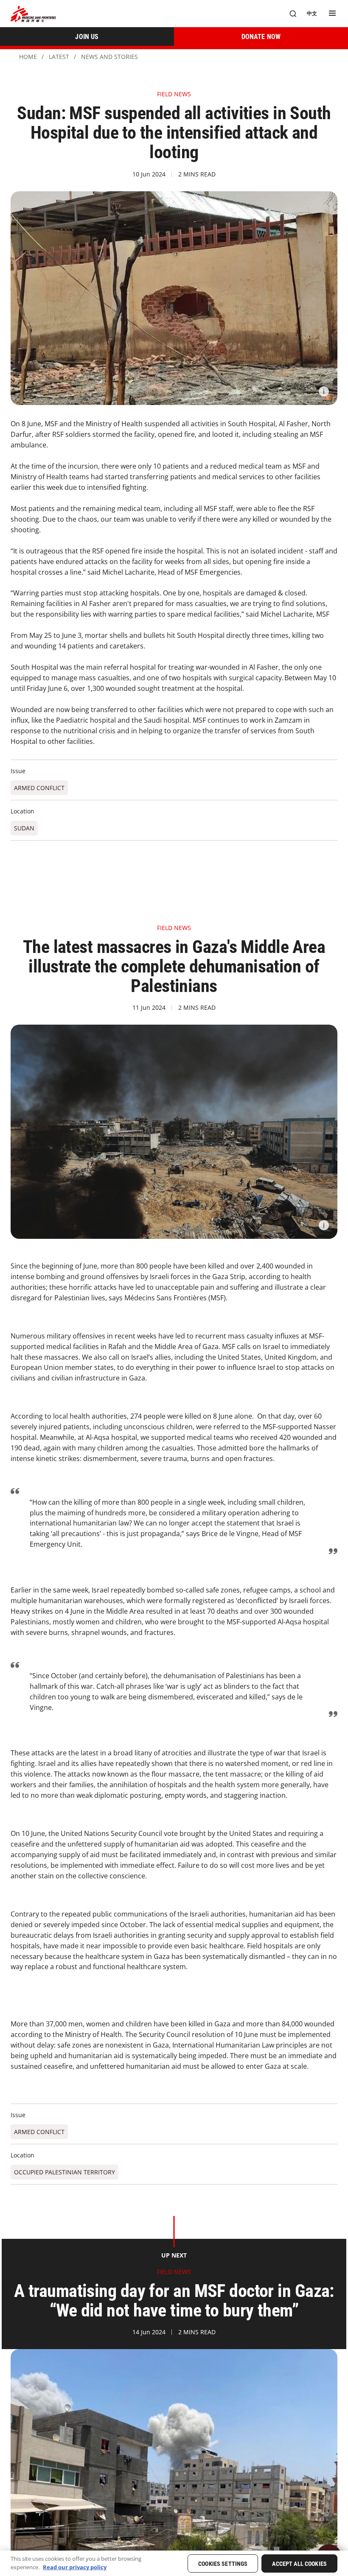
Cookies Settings (223, 2564)
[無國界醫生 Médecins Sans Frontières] (33, 14)
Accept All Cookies (299, 2564)
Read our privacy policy (75, 2567)
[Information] (324, 391)
